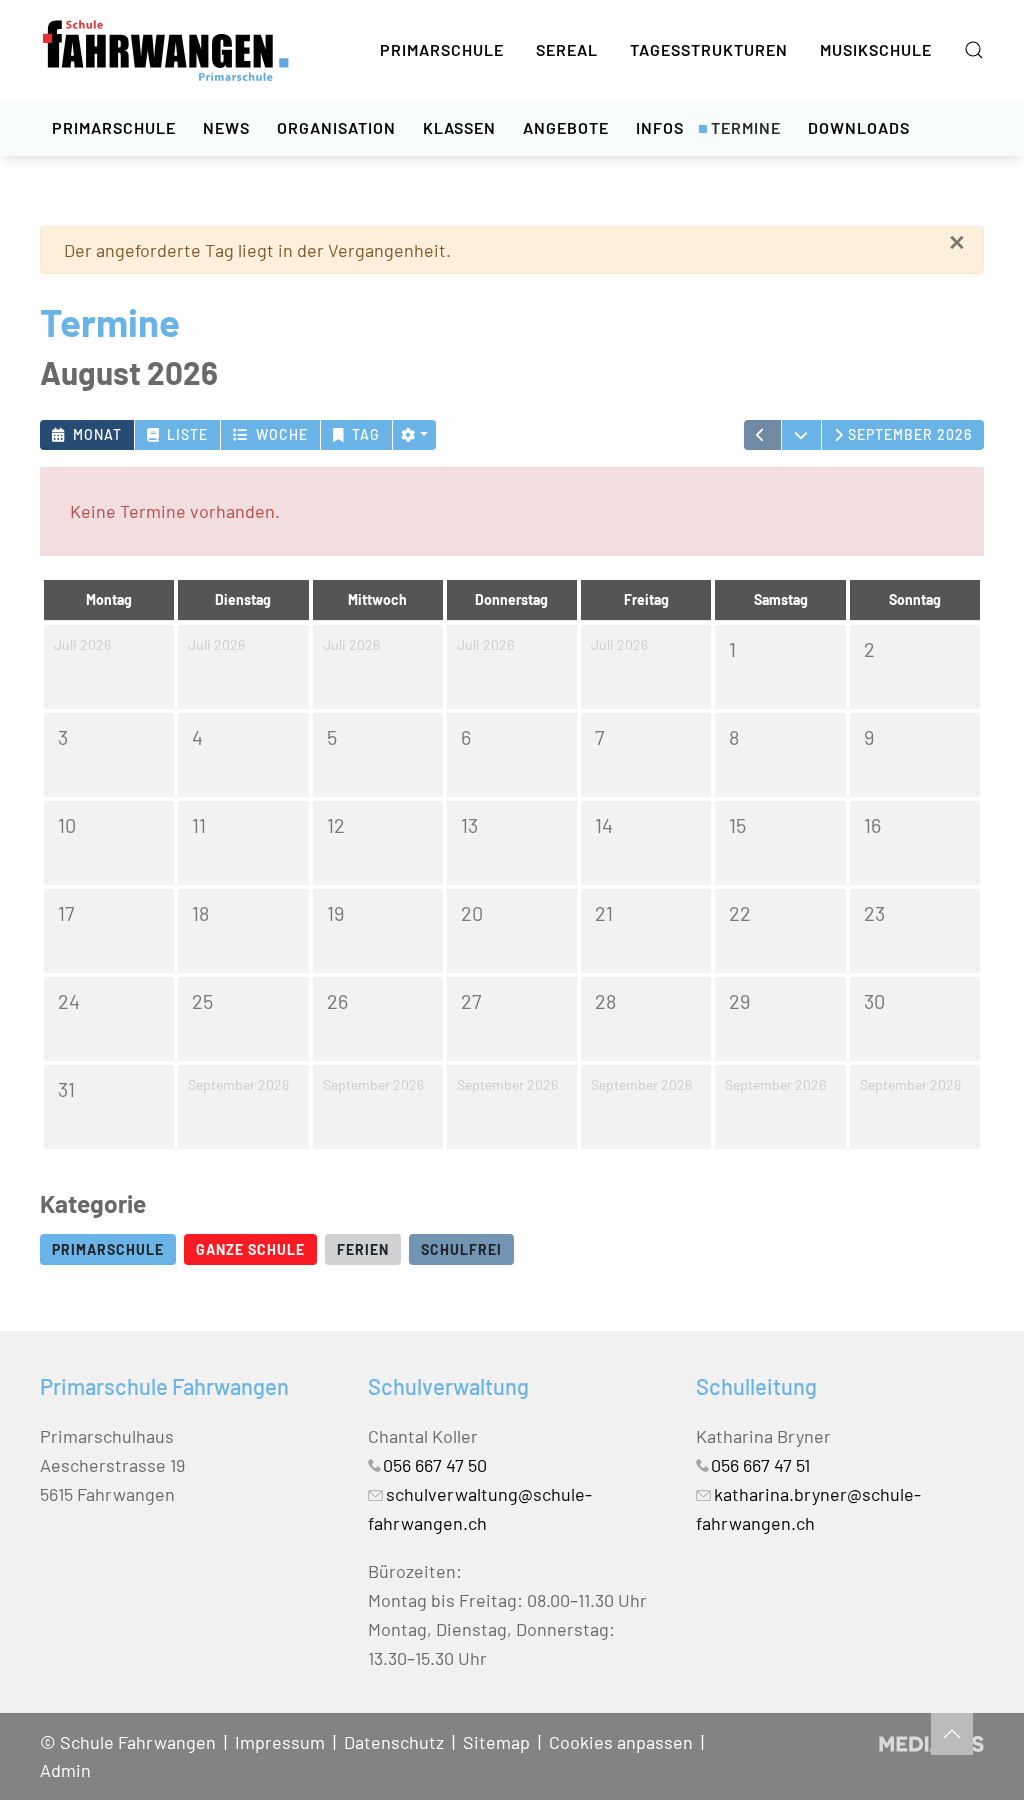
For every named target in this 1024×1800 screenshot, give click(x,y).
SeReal (567, 49)
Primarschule (442, 49)
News (226, 127)
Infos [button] (660, 127)
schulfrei (461, 1249)
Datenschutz (394, 1742)
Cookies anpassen (621, 1742)
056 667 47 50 (435, 1465)
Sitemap (496, 1742)
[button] (974, 50)
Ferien (363, 1249)
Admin (65, 1770)
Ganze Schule (250, 1249)
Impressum (280, 1742)
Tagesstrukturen (709, 49)
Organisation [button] (336, 127)
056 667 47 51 (760, 1465)
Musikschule (876, 49)
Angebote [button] (566, 127)
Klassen (459, 127)
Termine (746, 127)
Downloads (859, 127)
